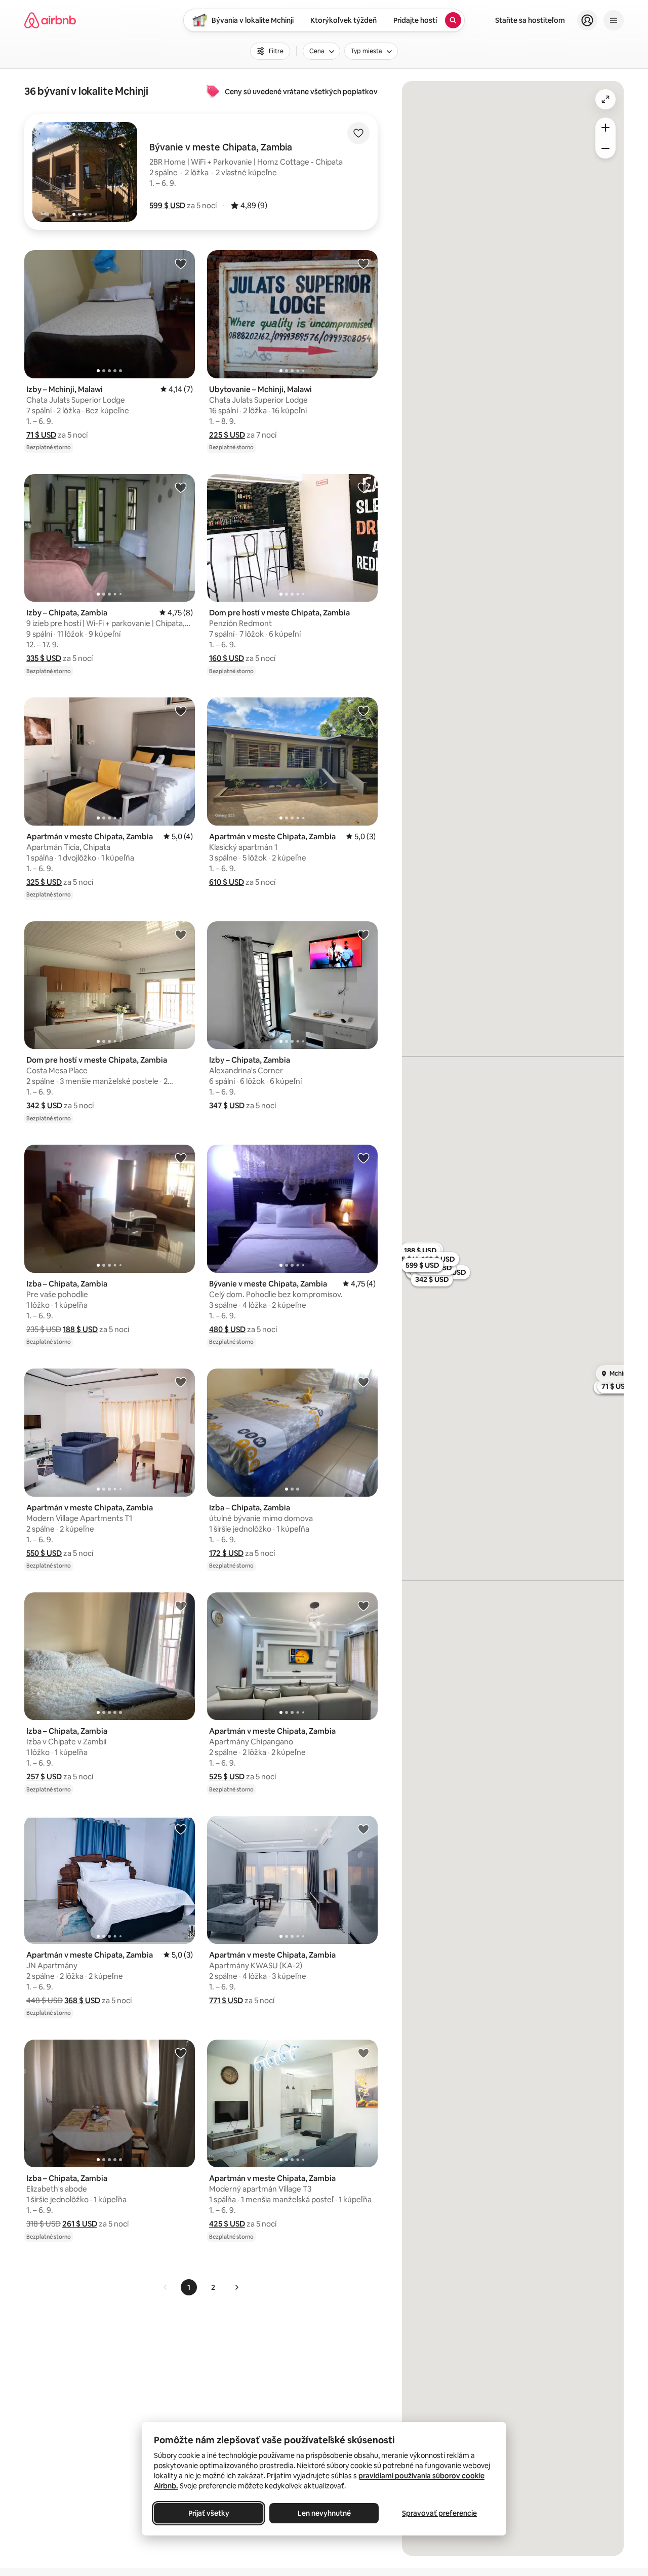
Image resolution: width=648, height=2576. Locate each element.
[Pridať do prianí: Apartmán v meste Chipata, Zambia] (181, 711)
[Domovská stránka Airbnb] (50, 20)
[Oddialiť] (605, 148)
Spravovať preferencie (439, 2513)
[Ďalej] (236, 2287)
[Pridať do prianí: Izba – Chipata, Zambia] (181, 1158)
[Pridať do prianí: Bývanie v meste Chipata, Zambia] (363, 1158)
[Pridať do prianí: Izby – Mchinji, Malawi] (181, 263)
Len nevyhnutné (324, 2513)
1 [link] (189, 2287)
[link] (166, 2287)
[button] (167, 205)
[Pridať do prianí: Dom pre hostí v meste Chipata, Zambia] (363, 487)
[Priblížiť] (605, 128)
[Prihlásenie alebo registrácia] (587, 20)
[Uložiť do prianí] (358, 133)
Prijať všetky (209, 2513)
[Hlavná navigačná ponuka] (614, 20)
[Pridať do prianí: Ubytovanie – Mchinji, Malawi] (363, 263)
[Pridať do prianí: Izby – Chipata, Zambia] (181, 487)
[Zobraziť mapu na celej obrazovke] (605, 99)
